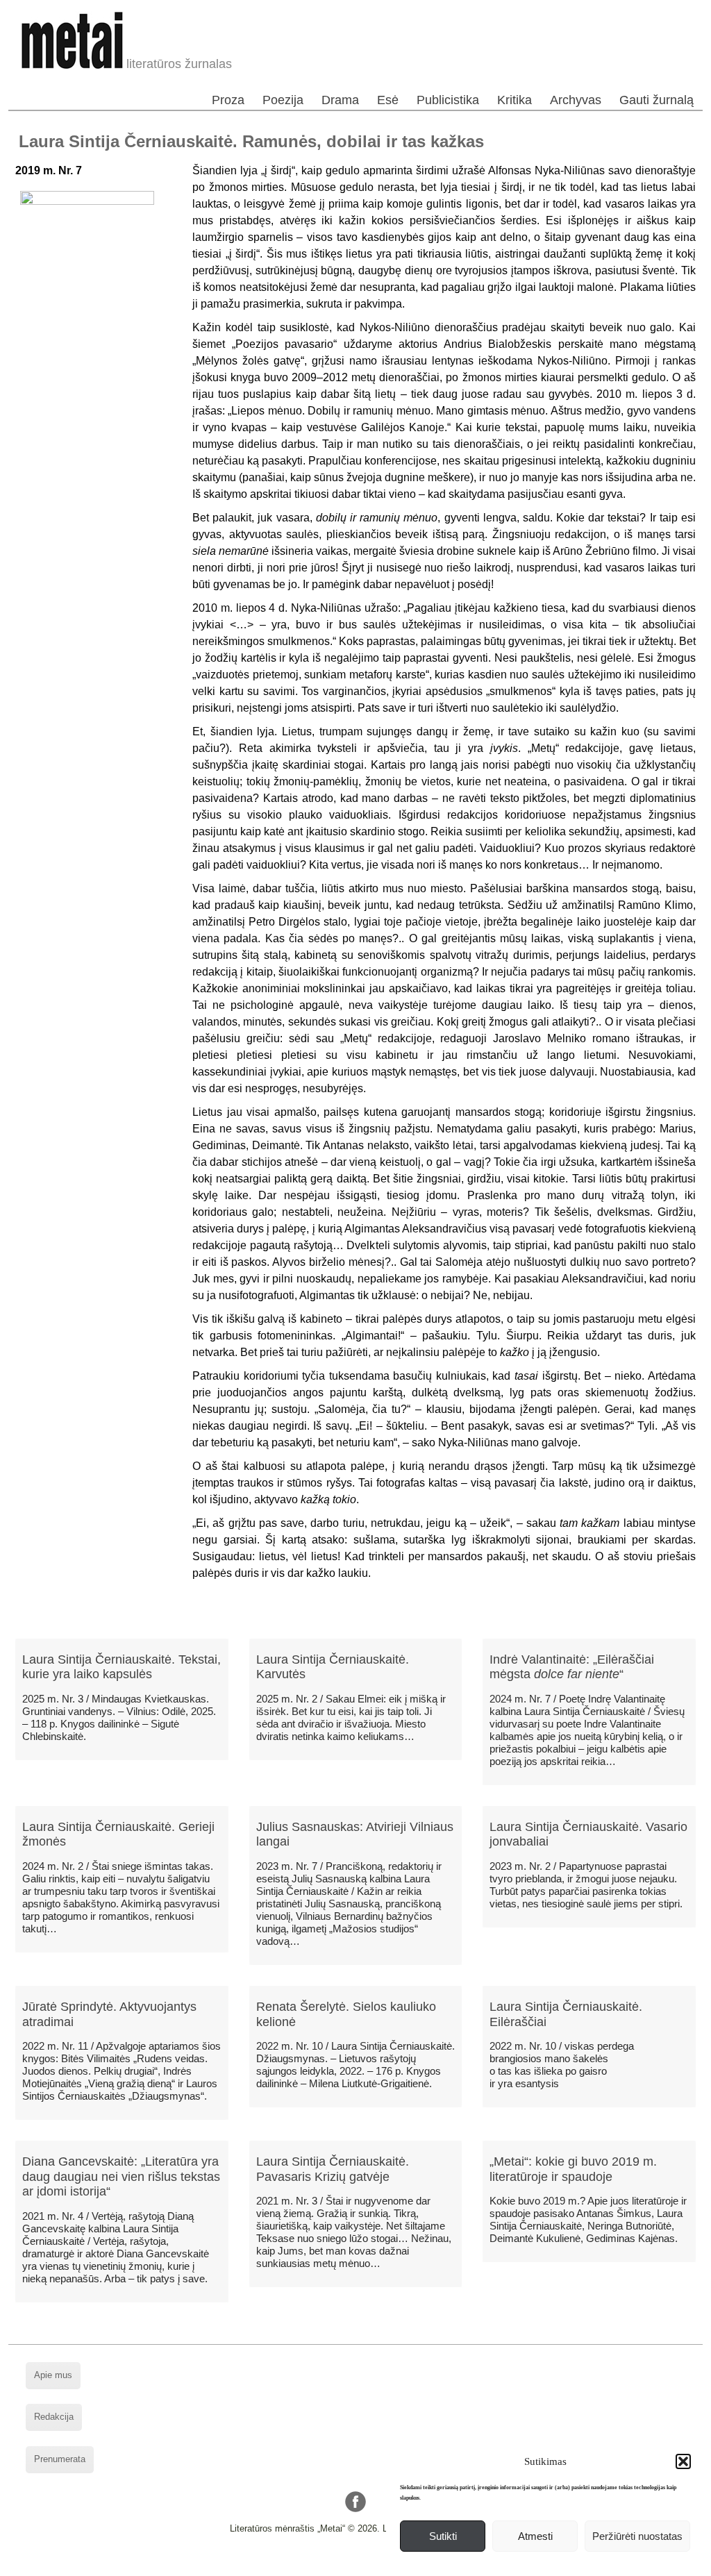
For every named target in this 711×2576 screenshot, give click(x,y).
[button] (683, 2461)
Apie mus (53, 2375)
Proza (228, 100)
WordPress (303, 2565)
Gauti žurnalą (656, 100)
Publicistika (448, 100)
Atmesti (535, 2536)
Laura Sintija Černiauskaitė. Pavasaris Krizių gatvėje (333, 2169)
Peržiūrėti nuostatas (637, 2536)
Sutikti (443, 2536)
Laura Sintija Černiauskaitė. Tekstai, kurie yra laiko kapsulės (122, 1667)
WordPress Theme (366, 2565)
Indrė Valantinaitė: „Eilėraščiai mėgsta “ (572, 1667)
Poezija (283, 100)
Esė (388, 100)
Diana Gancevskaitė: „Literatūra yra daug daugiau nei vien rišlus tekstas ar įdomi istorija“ (121, 2176)
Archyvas (576, 100)
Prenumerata (60, 2459)
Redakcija (54, 2417)
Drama (340, 100)
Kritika (515, 100)
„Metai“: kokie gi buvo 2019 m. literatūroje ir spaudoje (573, 2169)
